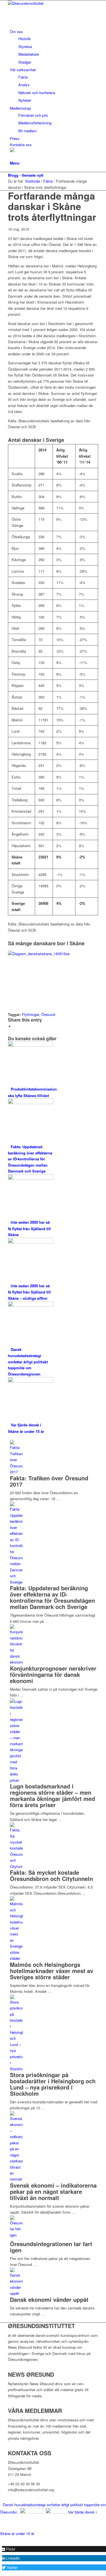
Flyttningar (31, 1014)
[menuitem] (54, 47)
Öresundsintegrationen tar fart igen (51, 2247)
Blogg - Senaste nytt (26, 175)
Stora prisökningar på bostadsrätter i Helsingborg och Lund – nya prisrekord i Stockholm (53, 2084)
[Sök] (11, 157)
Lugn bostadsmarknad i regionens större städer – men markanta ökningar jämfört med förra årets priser (52, 1795)
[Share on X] (15, 1026)
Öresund (48, 1014)
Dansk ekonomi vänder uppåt (49, 2299)
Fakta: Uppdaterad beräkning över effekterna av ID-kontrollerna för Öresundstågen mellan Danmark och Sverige (52, 1597)
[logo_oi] (50, 3)
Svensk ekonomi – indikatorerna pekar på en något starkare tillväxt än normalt (53, 2191)
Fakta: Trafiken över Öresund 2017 (49, 1481)
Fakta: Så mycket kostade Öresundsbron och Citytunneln (51, 1875)
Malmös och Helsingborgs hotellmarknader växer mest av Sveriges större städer (52, 1971)
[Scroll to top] (1, 2539)
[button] (9, 2549)
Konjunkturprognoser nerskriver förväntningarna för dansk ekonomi (53, 1674)
